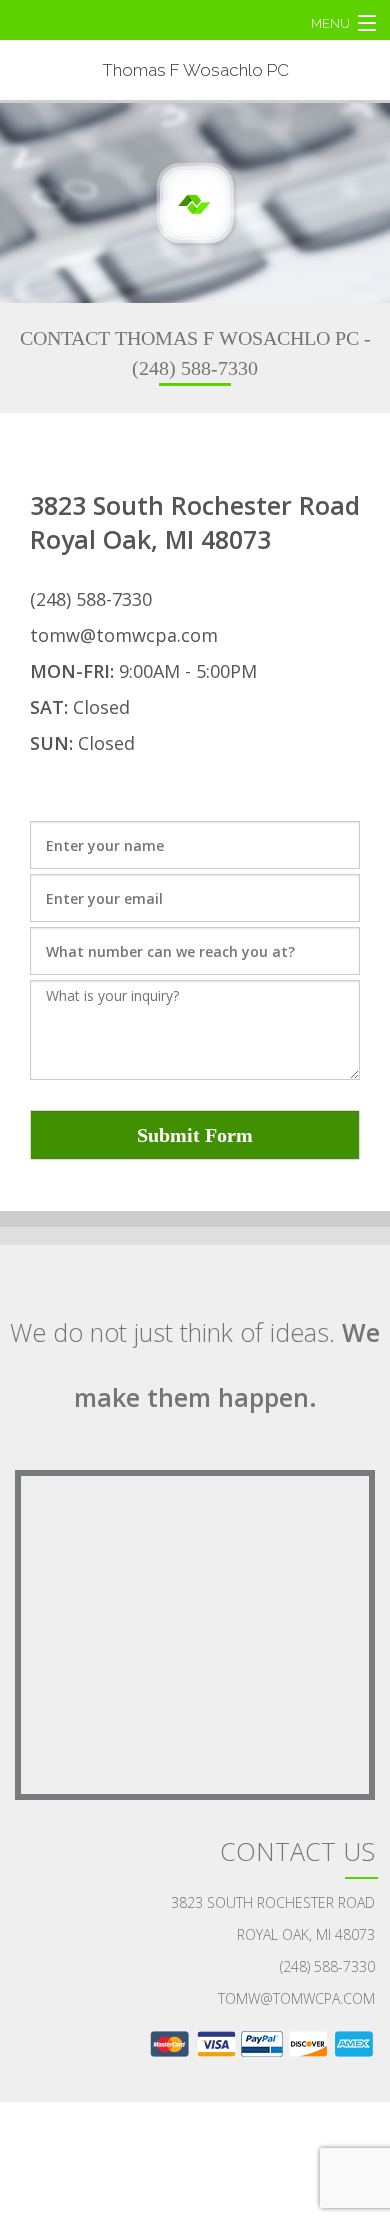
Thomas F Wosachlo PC (195, 70)
